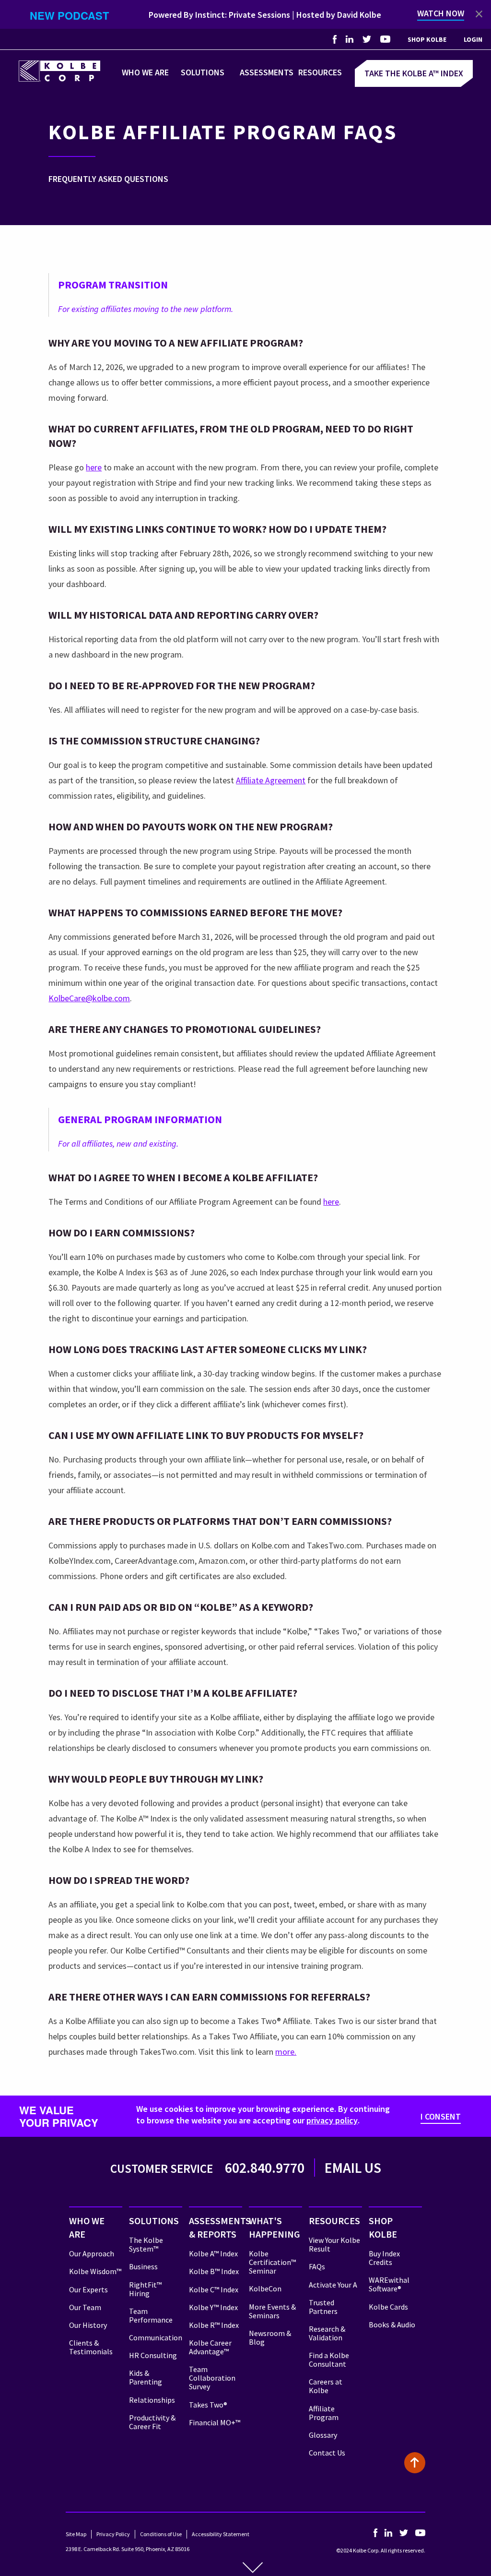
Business (143, 2266)
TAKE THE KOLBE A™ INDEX (414, 73)
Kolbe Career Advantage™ (210, 2347)
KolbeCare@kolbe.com (89, 998)
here (94, 467)
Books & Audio (392, 2324)
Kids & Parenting (146, 2377)
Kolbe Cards (388, 2307)
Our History (88, 2325)
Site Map (76, 2534)
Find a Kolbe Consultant (329, 2360)
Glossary (323, 2435)
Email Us (353, 2168)
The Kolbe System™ (146, 2244)
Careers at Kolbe (326, 2386)
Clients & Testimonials (91, 2347)
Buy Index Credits (384, 2258)
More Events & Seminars (272, 2311)
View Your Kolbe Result (334, 2244)
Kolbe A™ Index (213, 2253)
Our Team (85, 2307)
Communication (156, 2337)
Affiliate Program (324, 2413)
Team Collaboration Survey (212, 2378)
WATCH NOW (441, 13)
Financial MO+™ (215, 2422)
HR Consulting (153, 2355)
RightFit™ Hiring (145, 2289)
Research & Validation (327, 2333)
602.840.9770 (265, 2168)
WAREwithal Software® (389, 2284)
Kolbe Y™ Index (213, 2307)
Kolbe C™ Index (214, 2289)
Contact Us (327, 2453)
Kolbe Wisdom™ (95, 2271)
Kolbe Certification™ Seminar (272, 2262)
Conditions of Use (161, 2534)
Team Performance (151, 2315)
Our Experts (88, 2289)
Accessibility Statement (221, 2534)
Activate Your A (333, 2285)
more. (286, 2052)
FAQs (317, 2266)
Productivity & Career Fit (152, 2422)
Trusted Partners (323, 2307)
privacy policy (332, 2120)
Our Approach (92, 2253)
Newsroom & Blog (270, 2337)
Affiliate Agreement (271, 780)
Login (473, 39)
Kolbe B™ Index (214, 2271)
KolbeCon (265, 2288)
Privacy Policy (113, 2534)
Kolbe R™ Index (214, 2325)
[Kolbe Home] (59, 70)
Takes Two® (208, 2405)
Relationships (152, 2400)
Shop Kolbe (427, 39)
